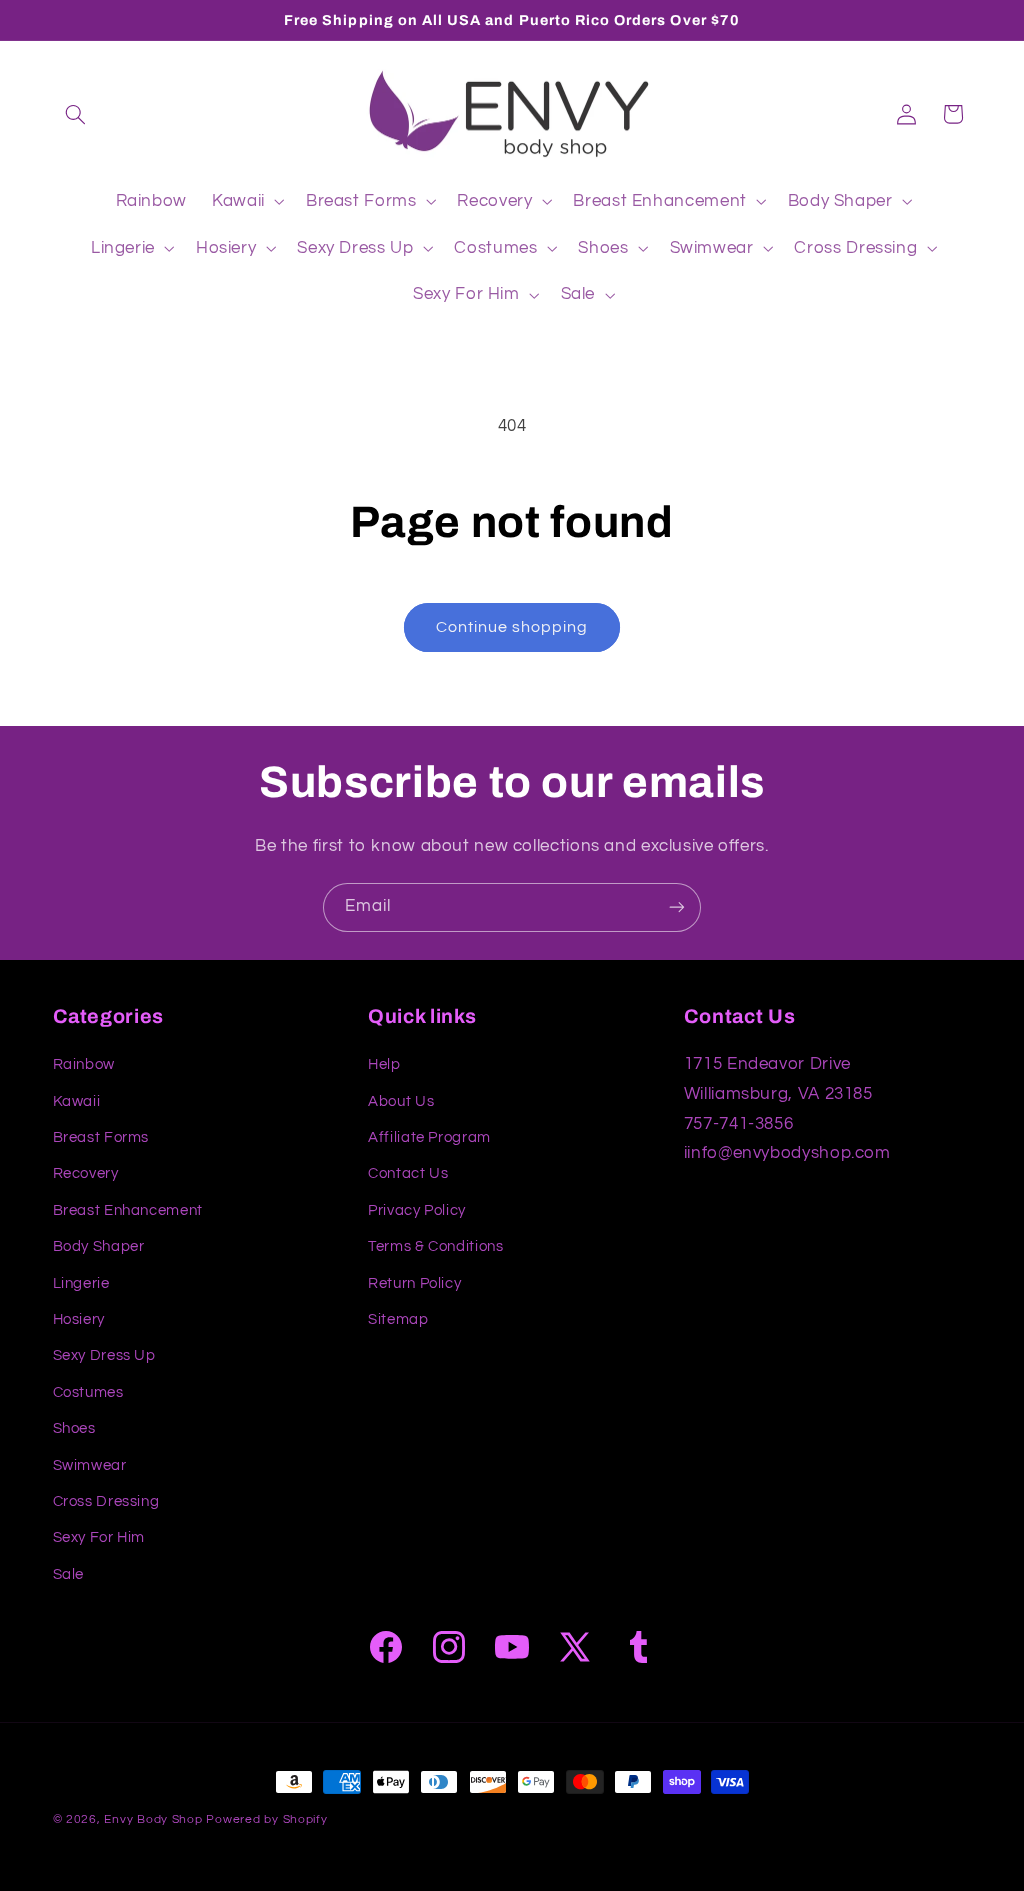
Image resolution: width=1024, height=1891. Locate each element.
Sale (69, 1574)
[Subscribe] (677, 907)
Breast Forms (101, 1137)
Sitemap (398, 1319)
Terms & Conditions (435, 1246)
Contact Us (408, 1173)
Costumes (88, 1392)
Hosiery (79, 1319)
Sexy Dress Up (104, 1355)
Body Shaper (99, 1246)
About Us (401, 1101)
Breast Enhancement (128, 1210)
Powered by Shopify (266, 1819)
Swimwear (90, 1465)
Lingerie (81, 1283)
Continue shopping (512, 627)
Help (384, 1064)
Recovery (86, 1173)
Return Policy (414, 1283)
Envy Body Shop (153, 1819)
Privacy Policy (417, 1210)
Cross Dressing (106, 1501)
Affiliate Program (429, 1137)
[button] (76, 114)
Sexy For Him (99, 1537)
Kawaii (77, 1101)
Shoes (74, 1428)
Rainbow (84, 1064)
